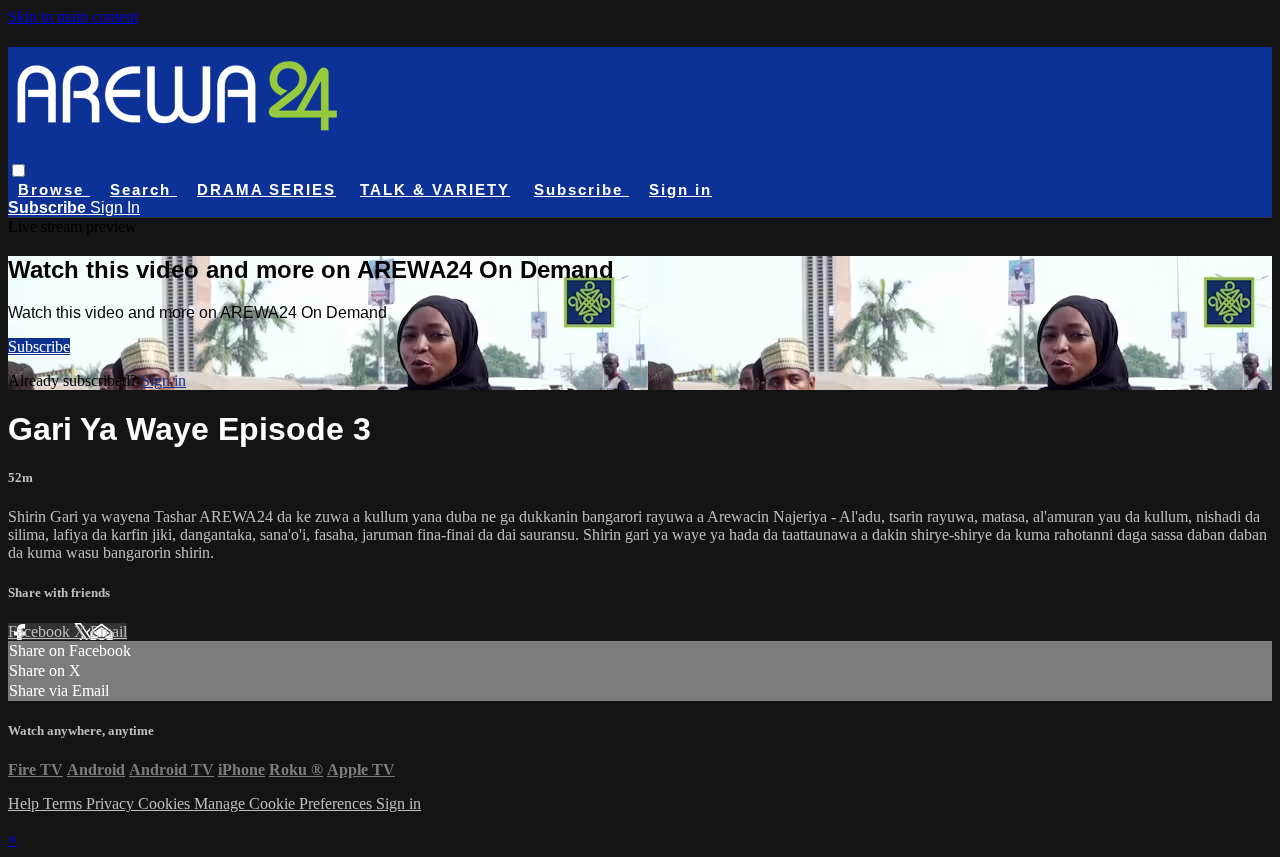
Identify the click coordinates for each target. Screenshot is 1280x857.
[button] (18, 170)
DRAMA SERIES (266, 189)
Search (143, 189)
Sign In (115, 207)
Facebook (41, 631)
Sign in (680, 189)
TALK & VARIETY (435, 189)
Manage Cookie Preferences (285, 803)
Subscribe (39, 346)
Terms (64, 803)
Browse (54, 189)
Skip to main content (73, 16)
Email (108, 631)
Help (25, 803)
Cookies (166, 803)
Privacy (112, 803)
